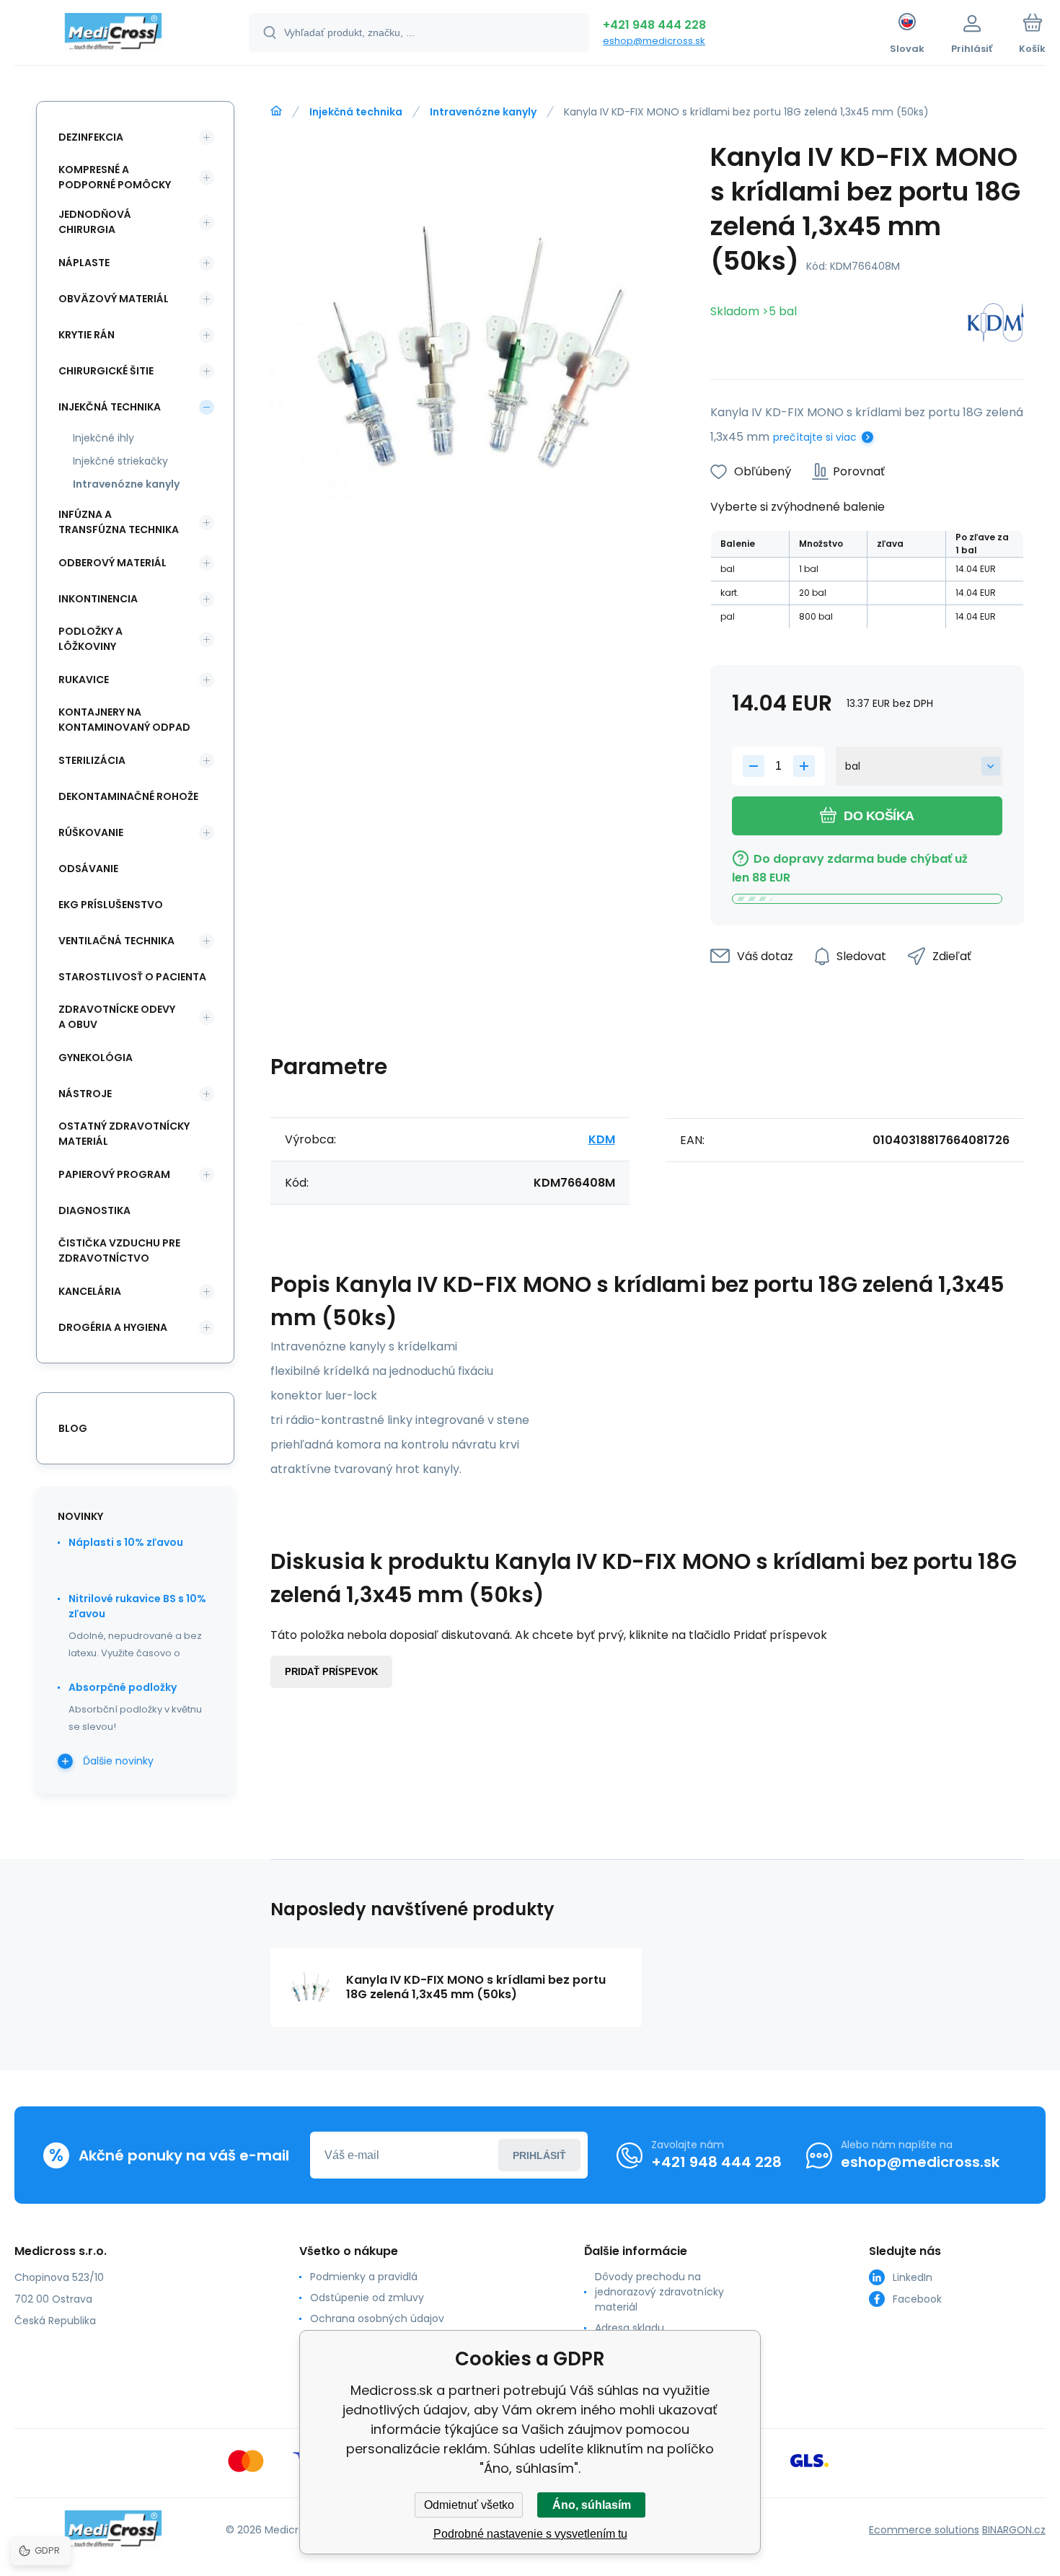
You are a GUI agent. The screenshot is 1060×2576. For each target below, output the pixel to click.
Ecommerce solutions (924, 2530)
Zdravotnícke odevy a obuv (117, 1017)
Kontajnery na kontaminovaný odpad (124, 720)
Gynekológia (96, 1058)
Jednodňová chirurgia (95, 222)
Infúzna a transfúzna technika (119, 522)
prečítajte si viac (815, 437)
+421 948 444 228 (654, 25)
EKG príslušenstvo (111, 905)
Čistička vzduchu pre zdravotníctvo (119, 1250)
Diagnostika (94, 1210)
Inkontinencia (98, 599)
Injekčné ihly (103, 438)
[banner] (114, 35)
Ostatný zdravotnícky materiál (124, 1134)
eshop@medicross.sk (654, 41)
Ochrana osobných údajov (377, 2318)
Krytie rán (87, 335)
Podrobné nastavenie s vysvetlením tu (530, 2534)
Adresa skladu (630, 2328)
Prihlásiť (539, 2155)
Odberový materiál (112, 563)
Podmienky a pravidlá (364, 2277)
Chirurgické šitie (106, 371)
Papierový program (114, 1174)
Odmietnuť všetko (469, 2505)
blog (73, 1428)
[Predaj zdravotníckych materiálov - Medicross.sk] (276, 111)
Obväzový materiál (114, 299)
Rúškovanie (91, 832)
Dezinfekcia (91, 137)
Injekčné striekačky (120, 461)
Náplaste (84, 263)
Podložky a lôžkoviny (90, 639)
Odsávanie (88, 869)
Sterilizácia (92, 760)
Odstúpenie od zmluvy (367, 2298)
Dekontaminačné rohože (128, 796)
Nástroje (85, 1094)
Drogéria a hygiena (113, 1327)
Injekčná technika (356, 112)
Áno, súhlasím (592, 2505)
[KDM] (996, 325)
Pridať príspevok (331, 1672)
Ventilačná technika (116, 941)
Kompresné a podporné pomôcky (115, 177)
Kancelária (90, 1291)
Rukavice (84, 680)
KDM (602, 1139)
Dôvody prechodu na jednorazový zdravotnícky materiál (659, 2292)
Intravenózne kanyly (483, 112)
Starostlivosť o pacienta (132, 977)
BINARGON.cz (1014, 2530)
